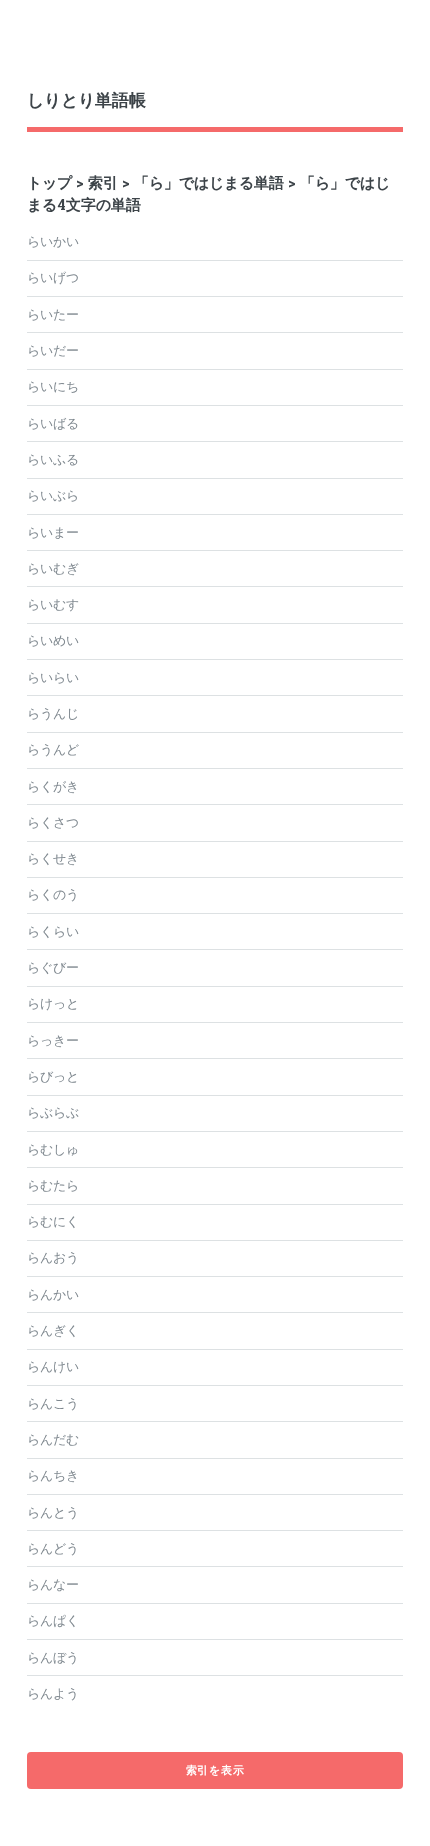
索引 (103, 182)
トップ (49, 182)
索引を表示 (215, 1770)
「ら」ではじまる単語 (209, 182)
